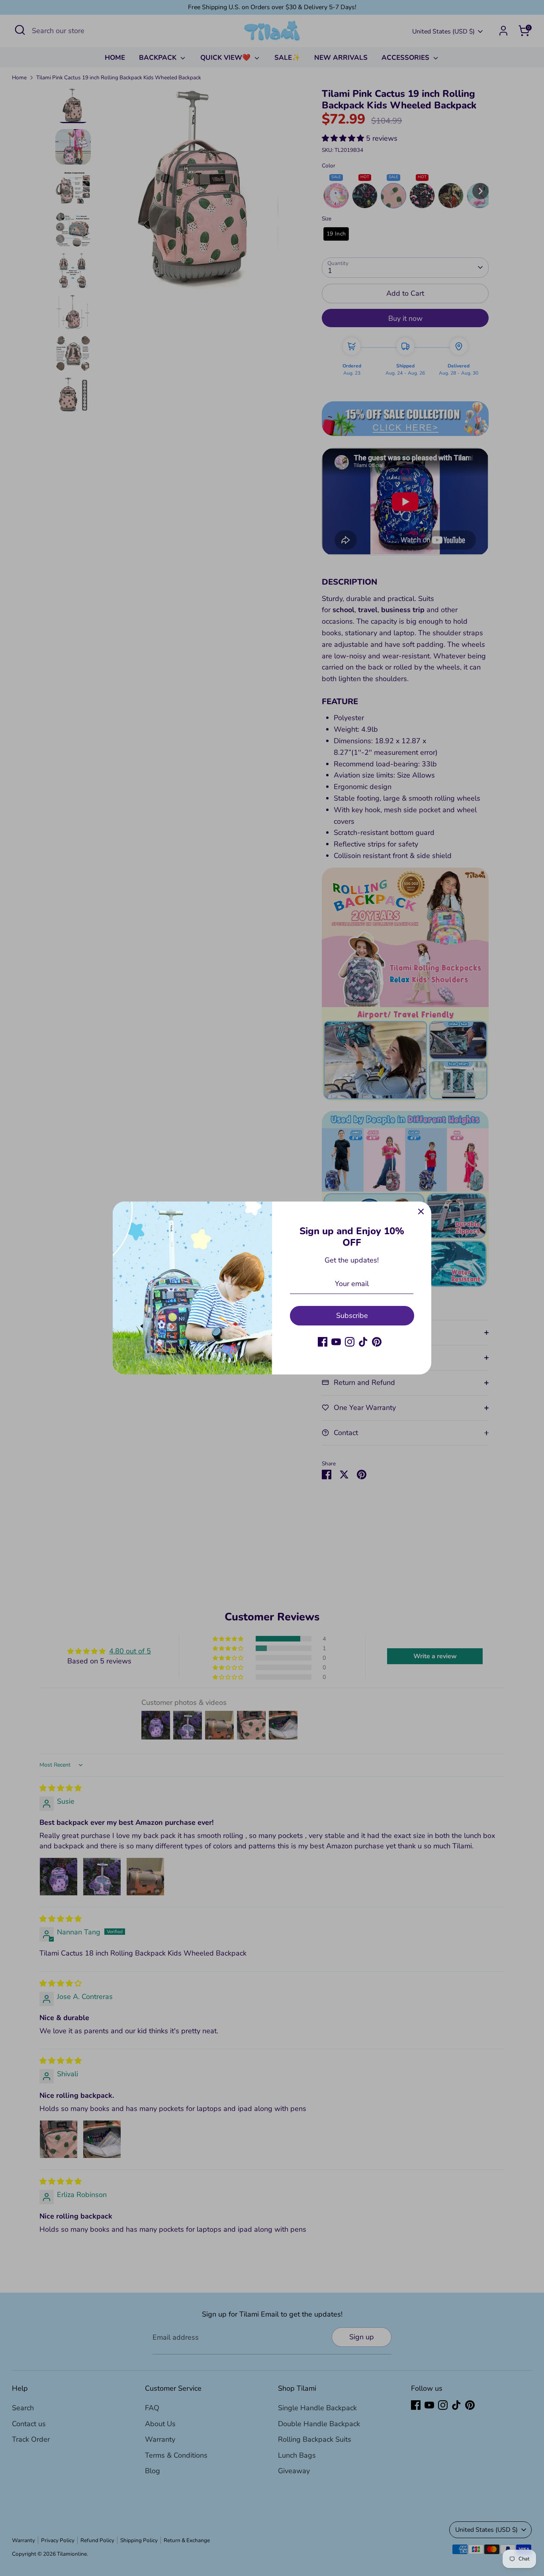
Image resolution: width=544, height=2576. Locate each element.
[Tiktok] (363, 1342)
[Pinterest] (377, 1342)
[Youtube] (336, 1342)
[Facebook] (323, 1342)
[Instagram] (350, 1342)
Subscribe (352, 1315)
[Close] (421, 1212)
